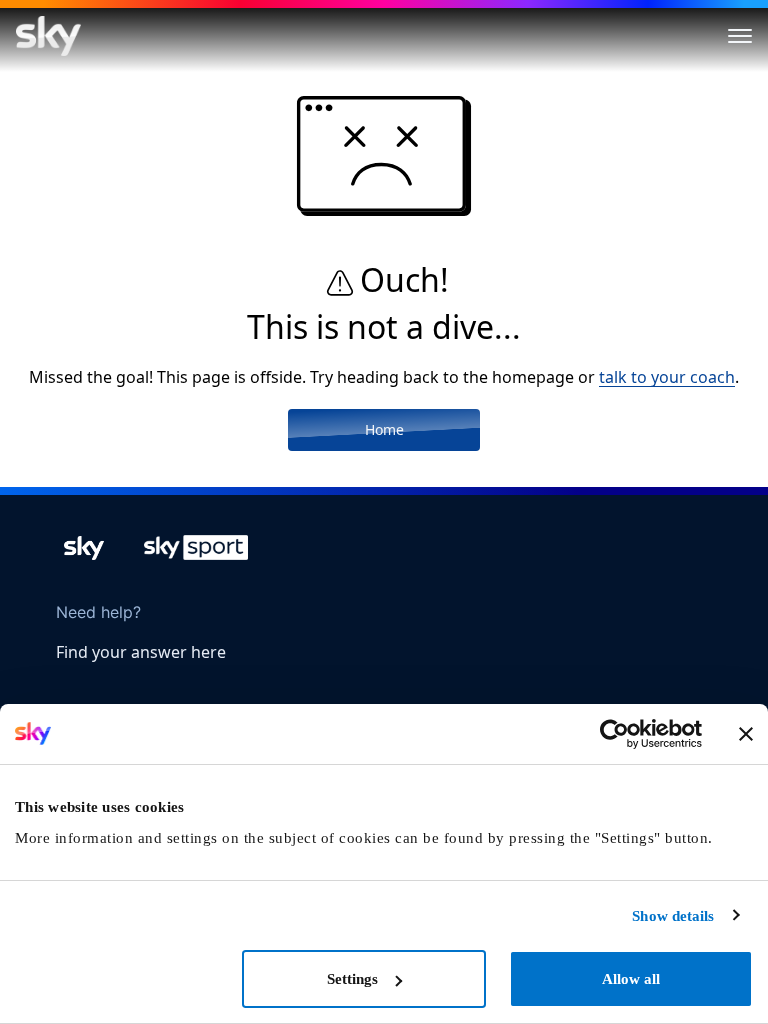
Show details (673, 916)
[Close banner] (746, 734)
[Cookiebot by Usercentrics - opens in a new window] (614, 734)
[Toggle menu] (740, 36)
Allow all (631, 979)
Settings (352, 979)
